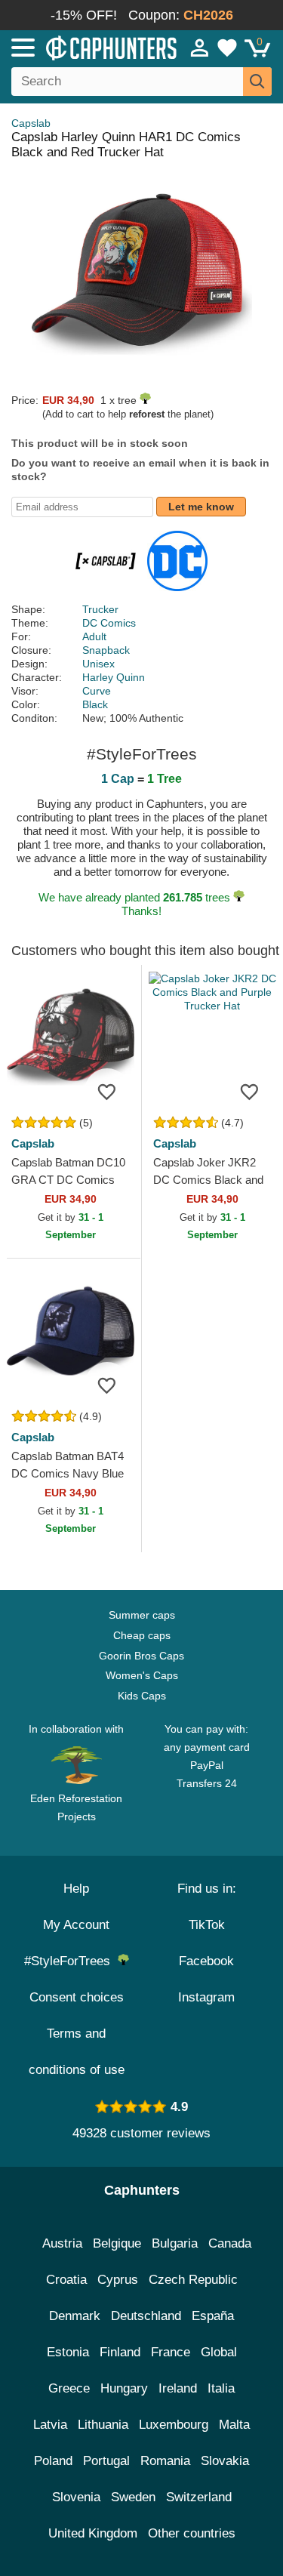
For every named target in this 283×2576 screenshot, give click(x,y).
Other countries (192, 2533)
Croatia (66, 2280)
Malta (234, 2425)
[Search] (257, 82)
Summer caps (142, 1615)
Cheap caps (142, 1635)
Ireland (178, 2388)
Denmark (75, 2316)
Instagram (206, 1997)
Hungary (124, 2388)
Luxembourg (174, 2425)
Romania (165, 2461)
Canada (230, 2243)
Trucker (100, 609)
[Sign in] (200, 48)
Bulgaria (175, 2243)
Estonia (68, 2352)
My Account (76, 1925)
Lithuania (103, 2425)
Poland (53, 2461)
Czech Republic (193, 2280)
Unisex (98, 664)
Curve (97, 691)
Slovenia (76, 2497)
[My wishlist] (227, 48)
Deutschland (146, 2316)
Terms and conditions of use (77, 2052)
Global (219, 2352)
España (213, 2316)
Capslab (31, 123)
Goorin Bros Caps (141, 1656)
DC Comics (109, 623)
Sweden (133, 2497)
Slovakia (225, 2461)
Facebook (206, 1961)
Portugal (106, 2461)
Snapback (106, 650)
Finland (120, 2352)
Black (95, 704)
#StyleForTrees (71, 1961)
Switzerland (199, 2497)
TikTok (207, 1925)
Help (76, 1889)
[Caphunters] (83, 47)
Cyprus (118, 2280)
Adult (94, 636)
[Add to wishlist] (107, 1091)
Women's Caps (142, 1675)
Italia (221, 2388)
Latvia (50, 2425)
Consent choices (77, 1997)
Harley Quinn (114, 677)
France (171, 2352)
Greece (69, 2388)
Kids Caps (142, 1696)
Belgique (117, 2243)
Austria (62, 2243)
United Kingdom (93, 2533)
